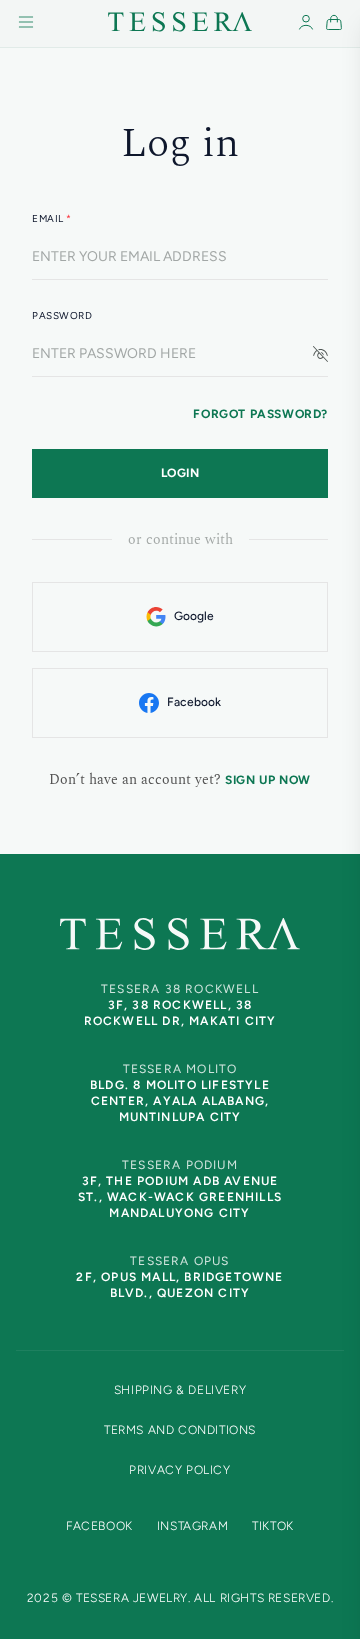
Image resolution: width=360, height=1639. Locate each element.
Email (52, 218)
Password (62, 315)
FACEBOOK (99, 1526)
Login (180, 473)
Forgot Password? (260, 414)
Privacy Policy (179, 1470)
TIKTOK (273, 1526)
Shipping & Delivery (180, 1390)
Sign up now (268, 780)
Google (194, 616)
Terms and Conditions (180, 1430)
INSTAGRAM (192, 1526)
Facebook (194, 702)
